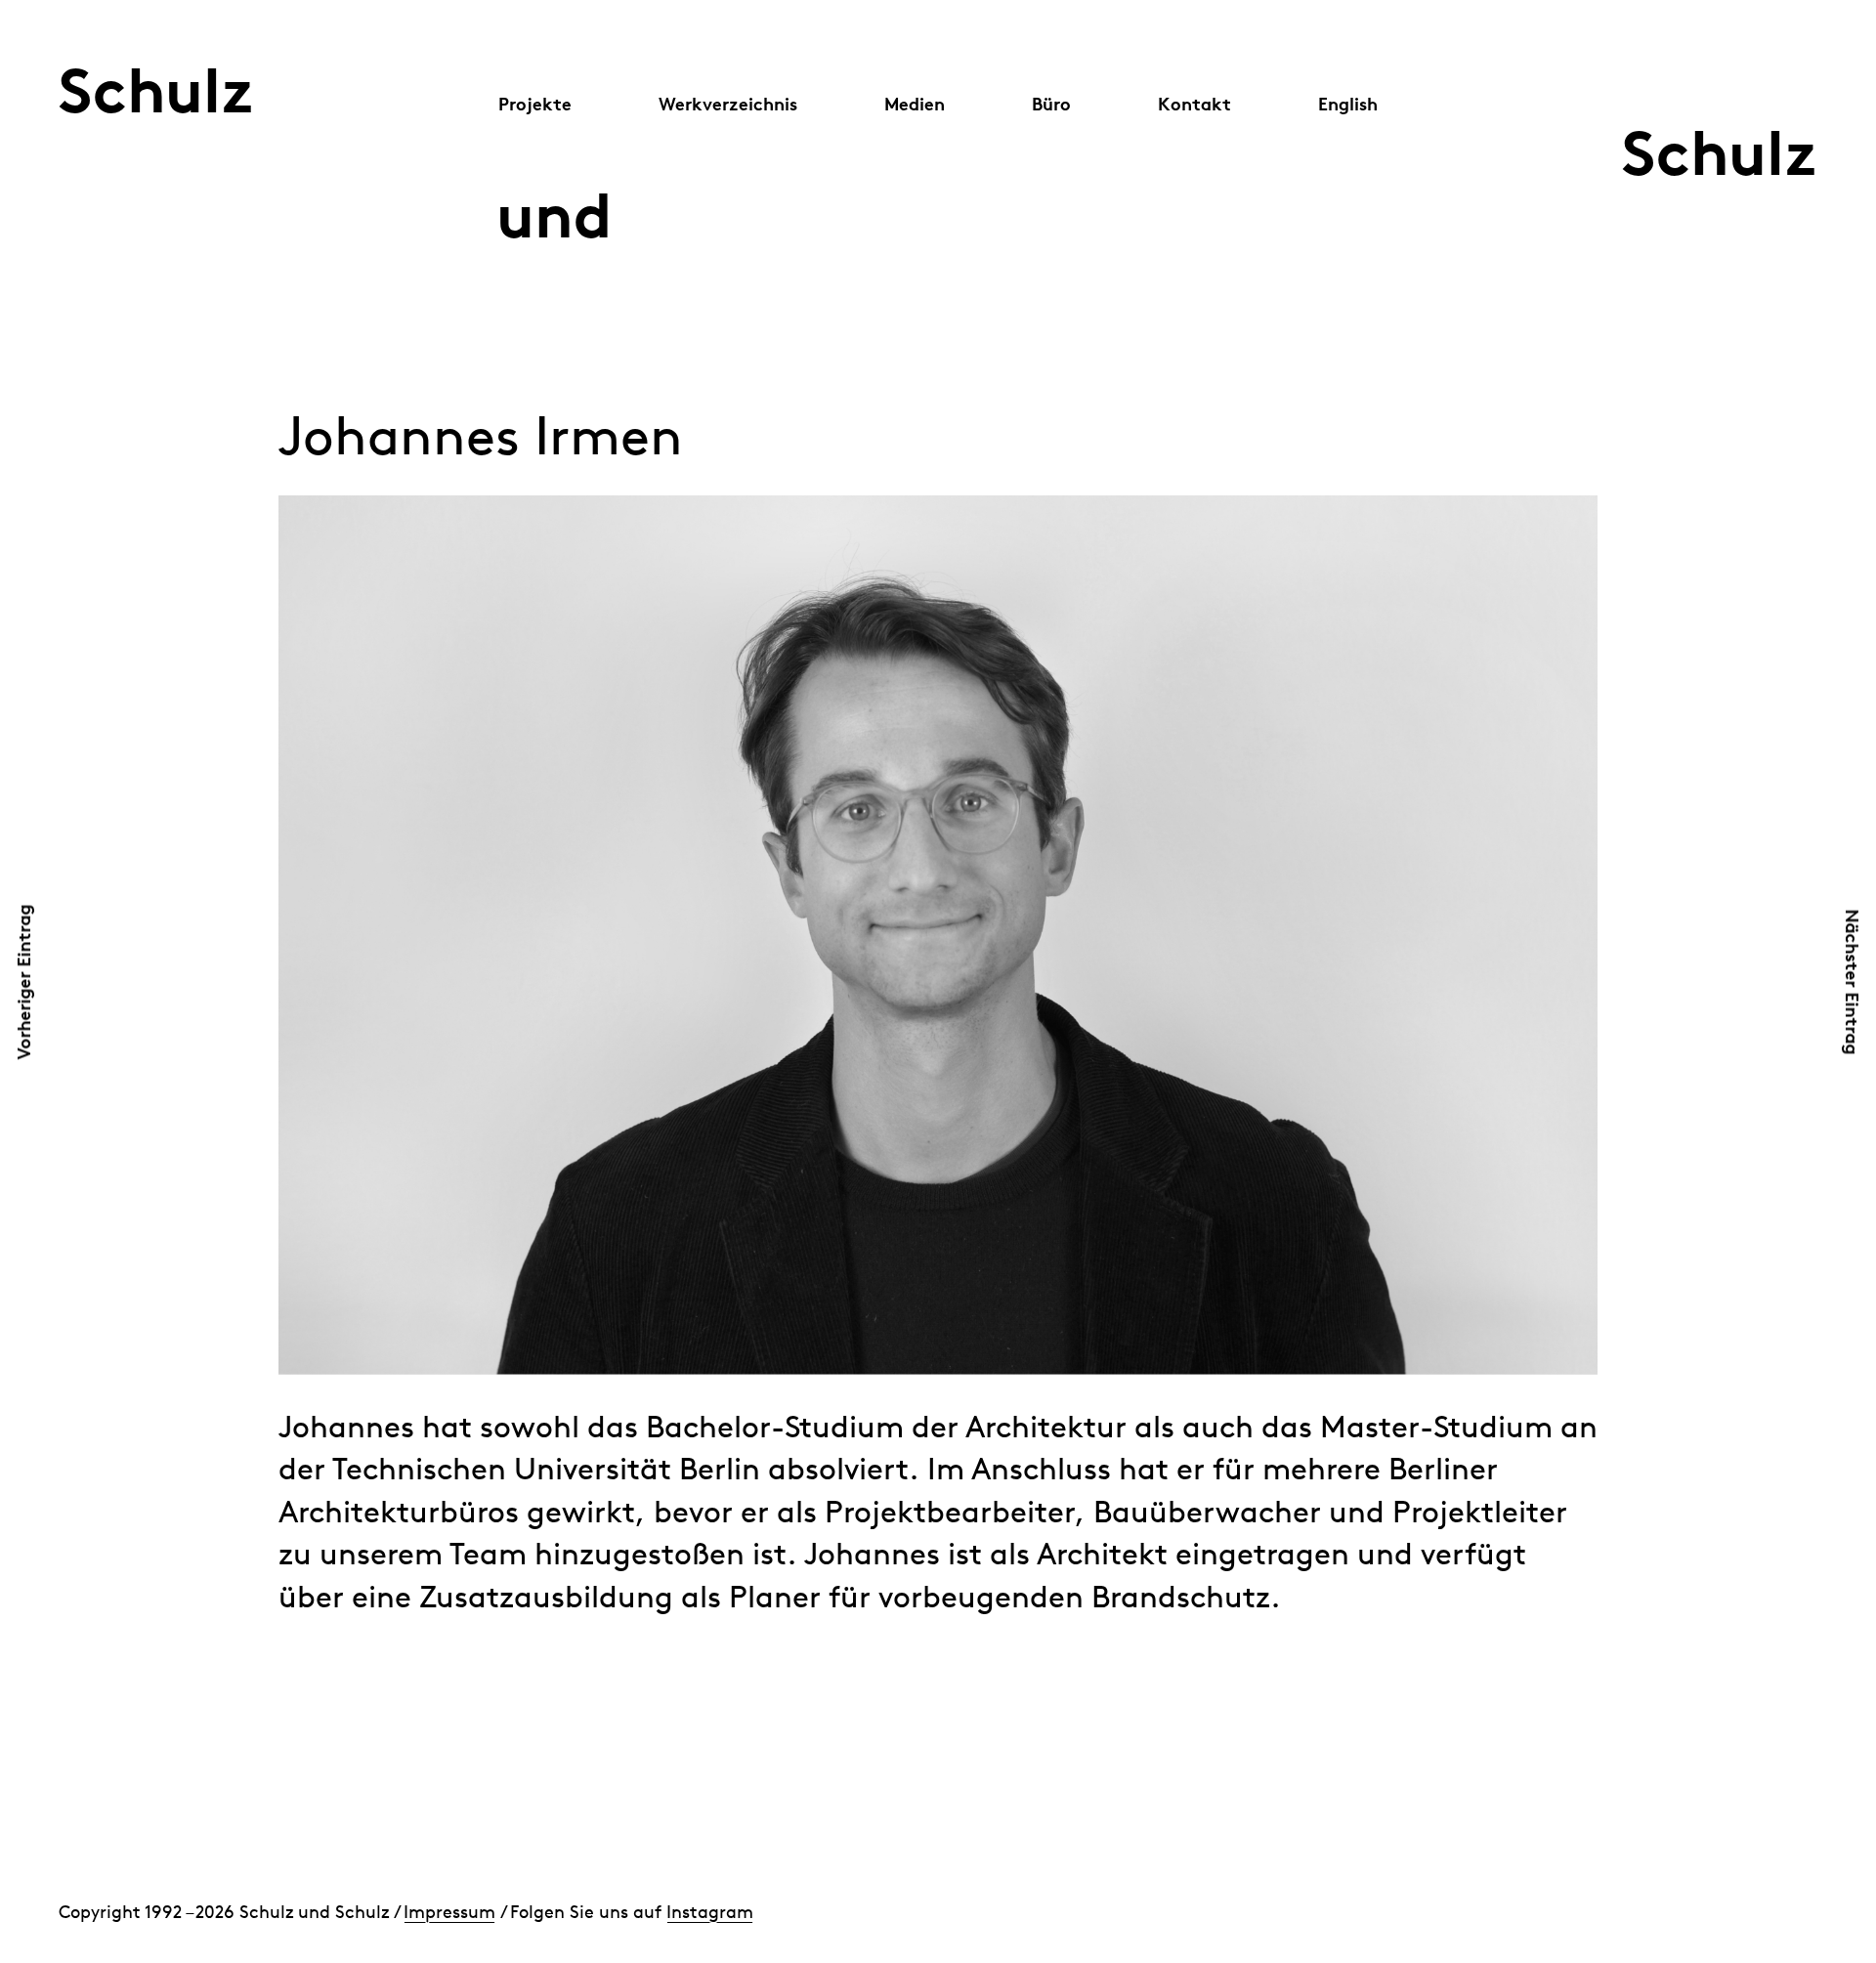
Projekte (535, 104)
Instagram (710, 1912)
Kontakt (1194, 104)
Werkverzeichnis (728, 104)
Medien (915, 104)
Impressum (449, 1912)
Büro (1051, 104)
